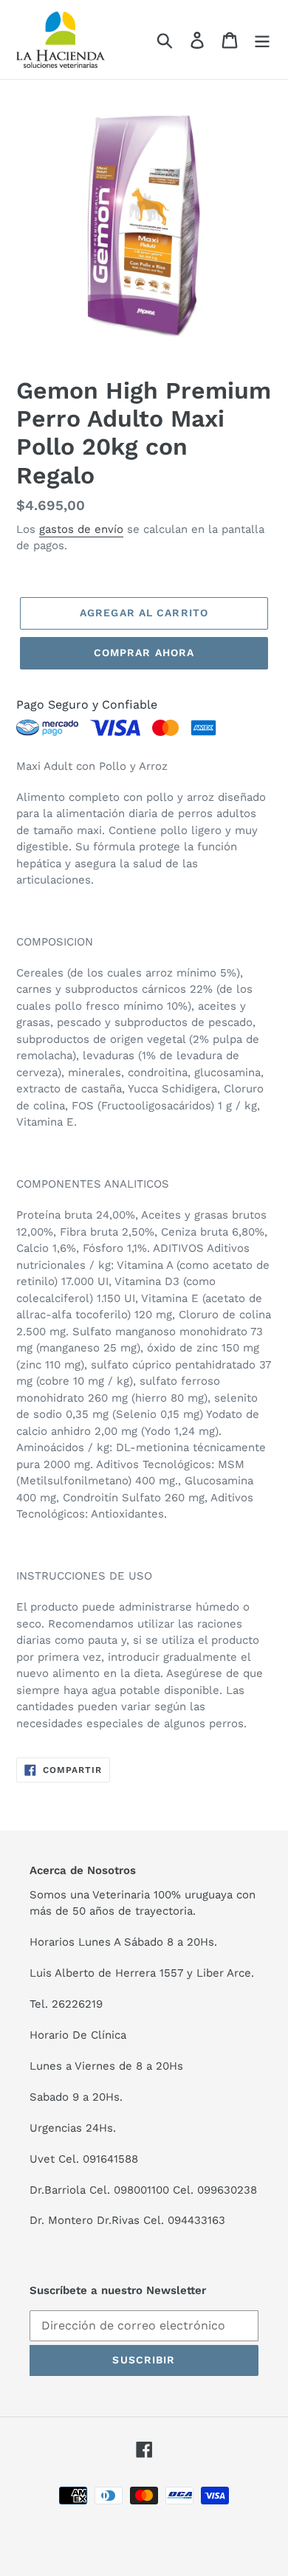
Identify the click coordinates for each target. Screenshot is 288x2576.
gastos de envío (81, 529)
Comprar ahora (144, 652)
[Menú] (262, 39)
